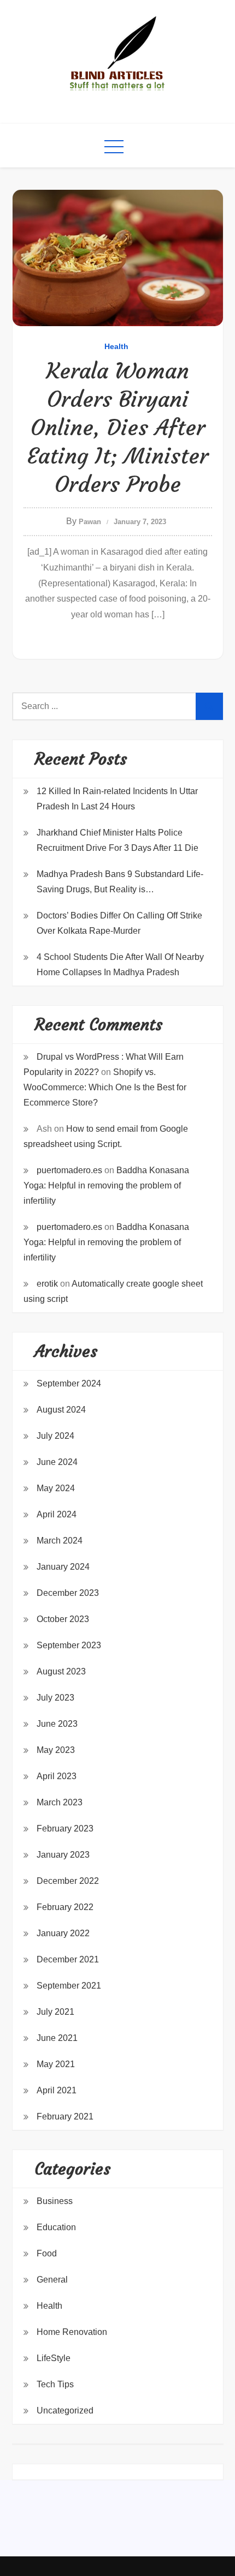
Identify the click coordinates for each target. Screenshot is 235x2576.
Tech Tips (55, 2384)
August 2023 (61, 1671)
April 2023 (57, 1776)
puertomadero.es (69, 1170)
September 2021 (69, 1986)
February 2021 (65, 2116)
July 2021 (55, 2012)
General (52, 2280)
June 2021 (57, 2038)
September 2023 (69, 1645)
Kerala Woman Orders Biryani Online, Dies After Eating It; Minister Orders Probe (117, 428)
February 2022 (65, 1907)
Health (116, 346)
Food (47, 2253)
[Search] (209, 706)
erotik (47, 1284)
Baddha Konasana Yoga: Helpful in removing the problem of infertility (106, 1185)
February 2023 (65, 1829)
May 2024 (56, 1488)
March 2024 (60, 1541)
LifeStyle (54, 2358)
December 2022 (68, 1881)
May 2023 (56, 1750)
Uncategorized (65, 2410)
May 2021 (56, 2064)
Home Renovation (72, 2332)
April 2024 (57, 1514)
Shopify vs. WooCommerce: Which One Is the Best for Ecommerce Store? (105, 1087)
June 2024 (57, 1462)
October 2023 (63, 1619)
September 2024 (69, 1383)
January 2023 (63, 1855)
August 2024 (61, 1410)
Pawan (90, 522)
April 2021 (57, 2090)
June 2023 (57, 1724)
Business (55, 2201)
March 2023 (60, 1802)
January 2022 (63, 1933)
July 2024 (55, 1436)
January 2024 (63, 1567)
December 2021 (68, 1959)
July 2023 (55, 1698)
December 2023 (68, 1593)
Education (56, 2227)
